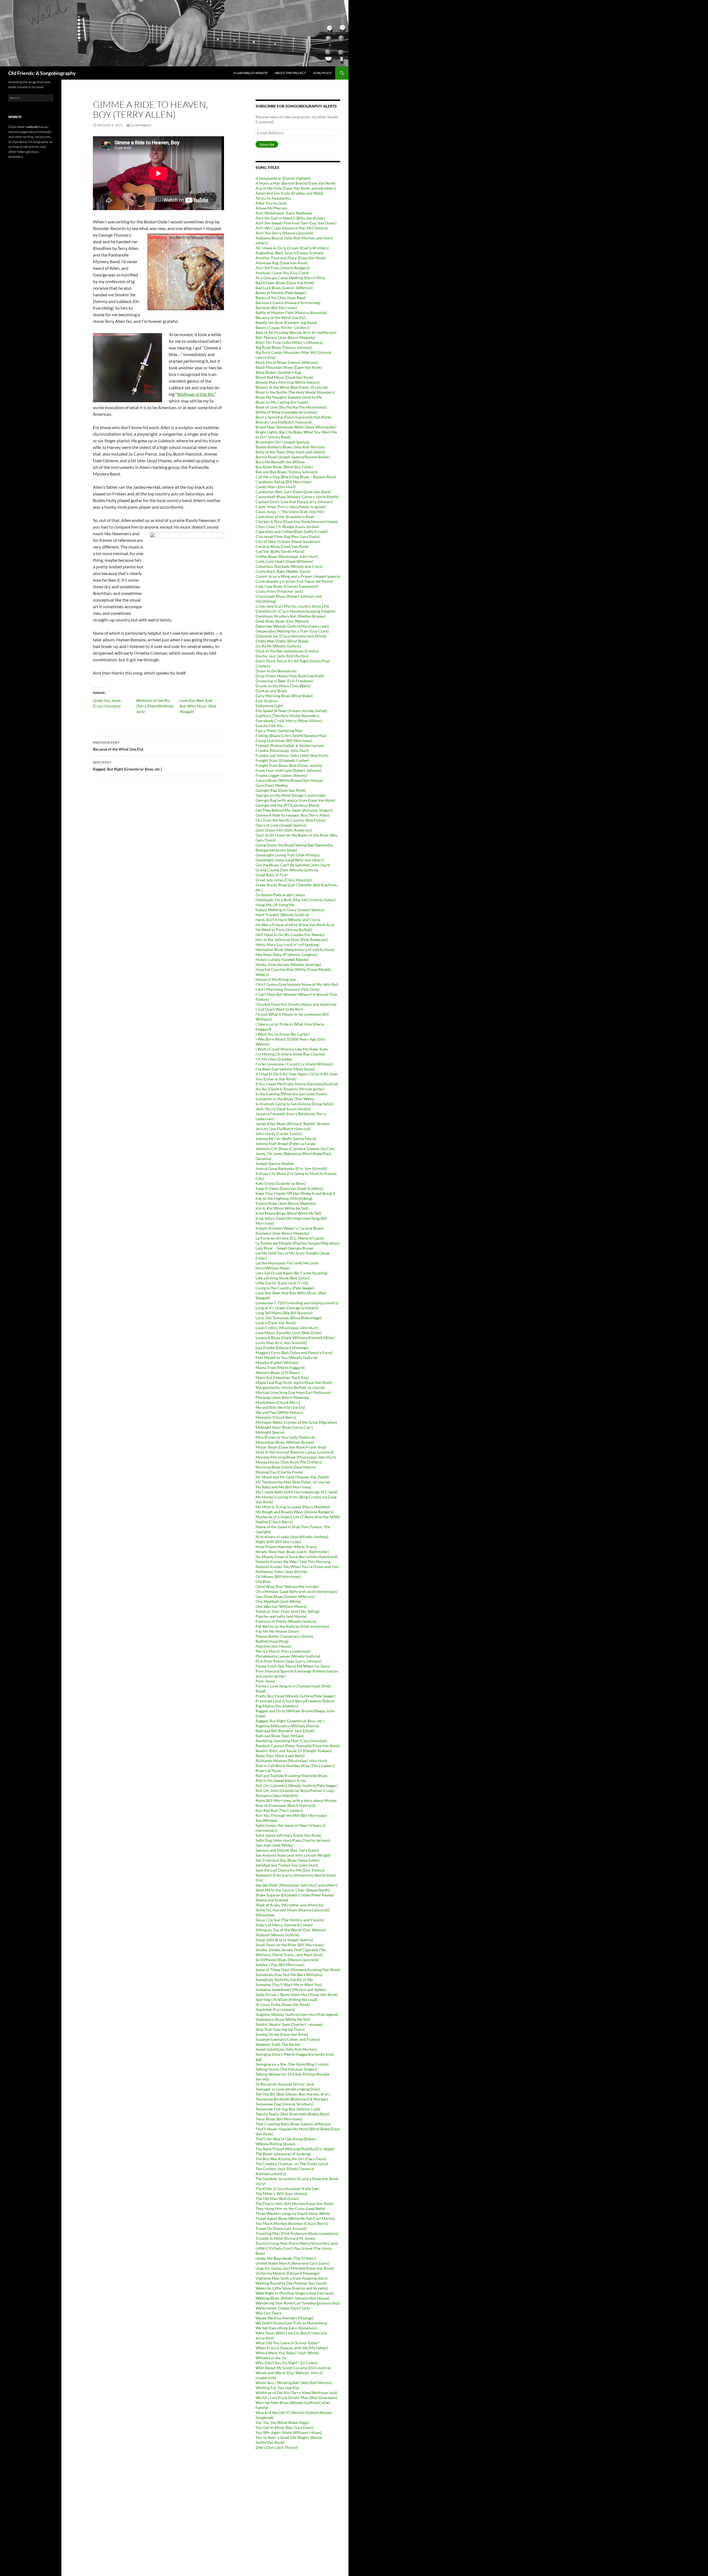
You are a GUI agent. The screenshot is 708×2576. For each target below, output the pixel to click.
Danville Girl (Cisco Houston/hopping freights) (296, 611)
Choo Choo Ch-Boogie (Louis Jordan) (287, 527)
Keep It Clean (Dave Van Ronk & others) (289, 1188)
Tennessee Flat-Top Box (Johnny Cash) (288, 2109)
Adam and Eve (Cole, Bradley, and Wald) (289, 193)
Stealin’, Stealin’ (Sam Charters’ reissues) (289, 2024)
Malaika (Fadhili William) (277, 1363)
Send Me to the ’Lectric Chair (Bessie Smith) (293, 1890)
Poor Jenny (265, 1681)
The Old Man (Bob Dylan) (277, 2199)
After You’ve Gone (271, 203)
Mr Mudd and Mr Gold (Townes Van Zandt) (292, 1477)
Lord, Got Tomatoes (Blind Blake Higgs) (289, 1318)
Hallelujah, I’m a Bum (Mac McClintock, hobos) (296, 900)
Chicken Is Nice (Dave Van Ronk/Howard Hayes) (297, 522)
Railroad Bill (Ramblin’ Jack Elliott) (285, 1731)
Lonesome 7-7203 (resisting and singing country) (297, 1303)
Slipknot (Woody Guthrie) (277, 1935)
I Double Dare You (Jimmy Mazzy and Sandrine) (296, 1004)
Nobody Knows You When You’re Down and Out (297, 1567)
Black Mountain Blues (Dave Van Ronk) (289, 367)
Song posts (322, 73)
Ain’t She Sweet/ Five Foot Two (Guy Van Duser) (296, 223)
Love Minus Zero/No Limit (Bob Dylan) (289, 1333)
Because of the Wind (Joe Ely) (118, 746)
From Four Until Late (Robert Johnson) (289, 770)
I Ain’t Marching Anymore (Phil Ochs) (287, 989)
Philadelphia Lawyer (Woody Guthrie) (288, 1656)
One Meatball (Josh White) (278, 1601)
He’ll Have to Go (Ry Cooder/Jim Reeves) (290, 935)
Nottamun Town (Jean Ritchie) (281, 1572)
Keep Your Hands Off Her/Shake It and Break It (296, 1193)
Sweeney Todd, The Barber (278, 2044)
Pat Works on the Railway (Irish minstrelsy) (292, 1626)
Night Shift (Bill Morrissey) (278, 1542)
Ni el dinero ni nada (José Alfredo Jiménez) (292, 1537)
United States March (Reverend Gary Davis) (292, 2263)
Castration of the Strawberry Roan (285, 517)
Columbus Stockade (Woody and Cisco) (289, 566)
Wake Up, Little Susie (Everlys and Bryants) (292, 2288)
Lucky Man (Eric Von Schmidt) (281, 1343)
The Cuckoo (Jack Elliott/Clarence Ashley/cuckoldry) (285, 2171)
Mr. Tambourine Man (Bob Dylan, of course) (293, 1482)
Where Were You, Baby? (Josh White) (287, 2353)
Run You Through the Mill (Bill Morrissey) (291, 1815)
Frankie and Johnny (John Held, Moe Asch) (292, 755)
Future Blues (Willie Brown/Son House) (289, 780)
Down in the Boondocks (276, 671)
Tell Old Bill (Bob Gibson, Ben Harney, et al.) (293, 2094)
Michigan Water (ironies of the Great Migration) (296, 1422)
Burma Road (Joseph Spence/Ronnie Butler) (293, 457)
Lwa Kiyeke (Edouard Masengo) (282, 1348)
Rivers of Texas (268, 1771)
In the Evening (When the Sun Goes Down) (291, 1094)
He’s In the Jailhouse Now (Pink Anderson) (292, 940)
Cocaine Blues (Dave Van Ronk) (282, 546)
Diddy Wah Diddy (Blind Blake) (282, 641)
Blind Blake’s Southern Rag (278, 372)
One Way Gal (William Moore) (281, 1606)
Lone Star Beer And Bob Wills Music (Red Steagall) (198, 706)
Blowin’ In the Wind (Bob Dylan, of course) (292, 387)
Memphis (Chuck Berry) (276, 1417)
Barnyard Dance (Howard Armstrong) (288, 303)
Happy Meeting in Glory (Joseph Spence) (290, 910)
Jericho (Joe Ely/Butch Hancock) (283, 1129)
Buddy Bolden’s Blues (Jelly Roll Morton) (290, 447)
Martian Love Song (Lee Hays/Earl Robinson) (293, 1392)
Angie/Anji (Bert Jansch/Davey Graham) (290, 253)
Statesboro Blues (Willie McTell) (283, 2019)
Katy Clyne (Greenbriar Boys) (281, 1183)
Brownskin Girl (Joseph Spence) (283, 442)
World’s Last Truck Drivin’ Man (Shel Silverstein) (296, 2398)
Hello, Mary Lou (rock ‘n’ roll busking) (287, 945)
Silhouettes (265, 1915)
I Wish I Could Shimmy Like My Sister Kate (292, 1049)
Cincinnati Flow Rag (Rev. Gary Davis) (288, 536)
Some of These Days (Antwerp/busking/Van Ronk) (298, 1970)
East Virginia (266, 701)
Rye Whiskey (266, 1820)
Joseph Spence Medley (275, 1163)
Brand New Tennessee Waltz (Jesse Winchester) (296, 427)
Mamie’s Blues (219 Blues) (278, 1372)
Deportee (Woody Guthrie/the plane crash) (292, 626)
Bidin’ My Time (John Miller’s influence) (289, 342)
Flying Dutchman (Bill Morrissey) (284, 740)
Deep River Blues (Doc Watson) (282, 621)
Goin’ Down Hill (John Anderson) (284, 830)
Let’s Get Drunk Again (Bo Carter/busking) (291, 1273)
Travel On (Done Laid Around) (281, 2228)
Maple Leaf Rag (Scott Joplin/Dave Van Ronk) (294, 1382)
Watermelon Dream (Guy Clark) (283, 2308)
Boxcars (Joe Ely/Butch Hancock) (284, 422)
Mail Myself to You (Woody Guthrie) (286, 1358)
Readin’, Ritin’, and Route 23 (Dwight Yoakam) (294, 1751)
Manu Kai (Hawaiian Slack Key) (282, 1377)
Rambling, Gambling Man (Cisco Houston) (291, 1741)
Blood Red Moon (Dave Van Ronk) (284, 377)
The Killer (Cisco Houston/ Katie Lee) (287, 2189)
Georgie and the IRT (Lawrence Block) (287, 805)
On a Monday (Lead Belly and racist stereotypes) (296, 1591)
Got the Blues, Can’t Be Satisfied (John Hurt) (293, 865)
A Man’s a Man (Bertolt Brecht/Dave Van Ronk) (296, 183)
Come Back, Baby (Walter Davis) (283, 571)
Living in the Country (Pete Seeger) (285, 1288)
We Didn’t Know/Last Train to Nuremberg (291, 2323)
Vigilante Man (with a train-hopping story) (291, 2278)
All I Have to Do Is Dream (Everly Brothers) (292, 248)
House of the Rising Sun (276, 979)
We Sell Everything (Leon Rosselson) (286, 2328)
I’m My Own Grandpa (274, 1059)
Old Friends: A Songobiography (42, 73)
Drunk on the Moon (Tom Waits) (283, 686)
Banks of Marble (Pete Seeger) (281, 293)
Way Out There (268, 2313)
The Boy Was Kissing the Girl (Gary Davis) (291, 2159)
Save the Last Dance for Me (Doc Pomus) (290, 1870)
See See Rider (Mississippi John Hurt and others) (297, 1885)
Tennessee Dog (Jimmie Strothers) (284, 2104)
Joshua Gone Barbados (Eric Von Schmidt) (291, 1168)
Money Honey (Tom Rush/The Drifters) (289, 1462)
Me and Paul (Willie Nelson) (279, 1412)
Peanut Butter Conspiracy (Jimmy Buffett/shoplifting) (284, 1639)
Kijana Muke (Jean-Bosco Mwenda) (286, 1203)
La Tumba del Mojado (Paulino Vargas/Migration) (297, 1243)
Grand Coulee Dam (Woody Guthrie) (287, 870)
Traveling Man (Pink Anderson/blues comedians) (297, 2233)
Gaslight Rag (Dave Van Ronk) (281, 790)
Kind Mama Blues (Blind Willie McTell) (288, 1213)
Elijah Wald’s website (251, 73)
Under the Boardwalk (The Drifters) (286, 2258)
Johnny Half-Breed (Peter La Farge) (286, 1144)
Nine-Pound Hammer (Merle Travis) (286, 1547)
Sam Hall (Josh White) (274, 1845)
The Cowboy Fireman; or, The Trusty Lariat (292, 2164)
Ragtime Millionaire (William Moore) (287, 1726)
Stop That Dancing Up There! (280, 2029)
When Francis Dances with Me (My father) (292, 2348)
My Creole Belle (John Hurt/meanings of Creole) (297, 1492)
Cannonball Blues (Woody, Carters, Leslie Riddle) (297, 497)
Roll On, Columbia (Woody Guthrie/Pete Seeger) (297, 1785)
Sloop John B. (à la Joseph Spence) (284, 1940)
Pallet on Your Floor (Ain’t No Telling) (287, 1611)
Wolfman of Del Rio (196, 394)
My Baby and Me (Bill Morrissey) (283, 1487)
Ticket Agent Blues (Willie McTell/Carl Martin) (295, 2218)
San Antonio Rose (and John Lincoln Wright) (293, 1855)
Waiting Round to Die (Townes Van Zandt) (291, 2283)
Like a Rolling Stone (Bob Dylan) (283, 1278)
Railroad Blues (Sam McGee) (280, 1736)
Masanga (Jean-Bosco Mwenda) (282, 1397)
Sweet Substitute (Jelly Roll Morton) (286, 2049)
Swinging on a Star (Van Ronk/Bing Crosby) (292, 2064)
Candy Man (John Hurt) (276, 487)
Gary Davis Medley (272, 785)
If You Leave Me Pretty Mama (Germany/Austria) (297, 1084)
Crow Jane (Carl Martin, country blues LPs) (292, 606)
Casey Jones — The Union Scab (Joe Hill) (290, 512)
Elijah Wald (141, 125)
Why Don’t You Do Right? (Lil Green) (287, 2363)
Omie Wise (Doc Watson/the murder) (287, 1586)
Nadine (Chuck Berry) (274, 1522)
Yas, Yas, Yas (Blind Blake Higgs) (282, 2422)
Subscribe (267, 144)
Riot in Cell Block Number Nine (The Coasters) (295, 1766)
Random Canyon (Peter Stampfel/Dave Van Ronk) (298, 1746)
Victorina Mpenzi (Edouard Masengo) (287, 2273)
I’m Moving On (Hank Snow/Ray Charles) (290, 1054)
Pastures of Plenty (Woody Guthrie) (286, 1621)
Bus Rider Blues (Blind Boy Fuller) (284, 467)
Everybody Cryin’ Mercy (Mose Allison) (289, 721)
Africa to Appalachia (273, 198)
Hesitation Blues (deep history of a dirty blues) (295, 949)
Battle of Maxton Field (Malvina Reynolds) (291, 313)
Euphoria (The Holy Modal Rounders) (287, 716)
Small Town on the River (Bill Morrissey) (290, 1945)
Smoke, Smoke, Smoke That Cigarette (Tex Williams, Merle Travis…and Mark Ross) (291, 1952)
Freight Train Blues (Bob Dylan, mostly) (289, 765)
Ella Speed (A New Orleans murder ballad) (291, 711)
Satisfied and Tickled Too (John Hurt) (287, 1865)
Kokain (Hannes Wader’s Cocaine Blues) (290, 1228)
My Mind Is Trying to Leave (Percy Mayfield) (293, 1507)
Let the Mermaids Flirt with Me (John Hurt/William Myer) (287, 1265)
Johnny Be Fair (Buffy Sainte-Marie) (286, 1139)
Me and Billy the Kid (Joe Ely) (280, 1407)
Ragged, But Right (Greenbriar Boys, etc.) (127, 766)
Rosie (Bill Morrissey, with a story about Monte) (296, 1800)
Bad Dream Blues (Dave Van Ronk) (285, 283)
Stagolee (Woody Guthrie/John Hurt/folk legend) (297, 2014)
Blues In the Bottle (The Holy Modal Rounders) (295, 392)
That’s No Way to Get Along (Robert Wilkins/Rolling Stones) (286, 2141)
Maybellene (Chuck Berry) (278, 1402)
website (33, 127)
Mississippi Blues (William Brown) (285, 1442)
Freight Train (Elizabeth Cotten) (282, 760)
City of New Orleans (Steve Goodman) (288, 541)
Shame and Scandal (272, 1900)
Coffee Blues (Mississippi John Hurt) (287, 556)
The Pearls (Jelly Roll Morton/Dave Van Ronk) (295, 2203)
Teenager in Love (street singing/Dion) (288, 2089)
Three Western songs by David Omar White (293, 2213)
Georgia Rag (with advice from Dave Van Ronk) (295, 800)
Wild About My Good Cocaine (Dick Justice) (293, 2368)
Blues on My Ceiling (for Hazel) (282, 402)
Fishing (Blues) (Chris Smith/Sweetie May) (291, 736)
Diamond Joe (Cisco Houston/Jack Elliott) (291, 636)
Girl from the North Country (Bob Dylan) (291, 820)
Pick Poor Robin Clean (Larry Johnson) (289, 1661)
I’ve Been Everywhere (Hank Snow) (285, 1069)
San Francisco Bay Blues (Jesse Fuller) (288, 1860)
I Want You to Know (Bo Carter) (283, 1034)
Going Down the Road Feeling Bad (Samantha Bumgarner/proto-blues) (294, 847)
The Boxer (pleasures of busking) (283, 2154)
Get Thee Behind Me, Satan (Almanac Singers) (294, 810)
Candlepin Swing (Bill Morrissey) (283, 482)
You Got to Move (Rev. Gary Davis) (285, 2427)
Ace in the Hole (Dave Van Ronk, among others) (296, 188)
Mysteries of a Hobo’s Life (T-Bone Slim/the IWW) (298, 1517)
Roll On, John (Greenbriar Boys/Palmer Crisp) (295, 1790)
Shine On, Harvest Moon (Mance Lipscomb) (292, 1910)
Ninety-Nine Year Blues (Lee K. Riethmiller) (292, 1552)
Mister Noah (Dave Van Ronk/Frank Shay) (291, 1447)
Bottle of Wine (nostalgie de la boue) (286, 412)
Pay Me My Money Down (277, 1631)
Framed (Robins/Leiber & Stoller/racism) (290, 745)
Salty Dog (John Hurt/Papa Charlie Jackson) (293, 1840)
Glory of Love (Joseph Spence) (281, 825)
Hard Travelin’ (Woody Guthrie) (282, 915)
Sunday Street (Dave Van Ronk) (282, 2034)
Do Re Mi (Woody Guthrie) (278, 646)
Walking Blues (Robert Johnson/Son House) (292, 2298)
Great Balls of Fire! (272, 875)
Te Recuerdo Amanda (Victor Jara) (285, 2084)
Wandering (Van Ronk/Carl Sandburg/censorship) (298, 2303)
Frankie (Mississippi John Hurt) (282, 750)
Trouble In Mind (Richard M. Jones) (285, 2238)
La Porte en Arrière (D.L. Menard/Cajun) (290, 1238)
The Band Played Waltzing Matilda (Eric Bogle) (295, 2149)
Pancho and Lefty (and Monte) (281, 1616)
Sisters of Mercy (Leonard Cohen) (284, 1925)
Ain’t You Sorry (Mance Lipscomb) (284, 233)
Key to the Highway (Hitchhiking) (284, 1198)
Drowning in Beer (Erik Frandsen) (284, 681)
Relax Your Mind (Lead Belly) (280, 1756)
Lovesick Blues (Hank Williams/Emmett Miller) (295, 1338)
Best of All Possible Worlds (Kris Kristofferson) (296, 332)
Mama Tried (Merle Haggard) (280, 1367)
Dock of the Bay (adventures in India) (287, 651)
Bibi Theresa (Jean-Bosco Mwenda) (285, 337)
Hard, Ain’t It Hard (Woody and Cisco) (288, 920)
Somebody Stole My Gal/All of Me (284, 1980)
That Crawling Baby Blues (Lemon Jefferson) (293, 2124)
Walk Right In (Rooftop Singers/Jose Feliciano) (295, 2293)
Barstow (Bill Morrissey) (276, 308)
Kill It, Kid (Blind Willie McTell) (282, 1208)
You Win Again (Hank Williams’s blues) (289, 2432)
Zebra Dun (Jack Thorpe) (277, 2447)
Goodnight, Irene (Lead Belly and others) (290, 860)
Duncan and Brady (271, 691)
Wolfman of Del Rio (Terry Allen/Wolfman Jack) (155, 706)
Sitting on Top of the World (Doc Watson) (291, 1930)
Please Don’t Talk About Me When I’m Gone (292, 1666)
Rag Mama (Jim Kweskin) (277, 1706)
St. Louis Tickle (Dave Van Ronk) (283, 2004)
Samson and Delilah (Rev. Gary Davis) (287, 1850)
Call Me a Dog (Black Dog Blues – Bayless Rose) (296, 477)
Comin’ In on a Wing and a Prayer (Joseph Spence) (298, 576)
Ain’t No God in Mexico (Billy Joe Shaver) (290, 218)
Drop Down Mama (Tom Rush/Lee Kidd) (290, 676)
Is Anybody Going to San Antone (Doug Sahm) (294, 1104)
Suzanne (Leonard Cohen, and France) (288, 2039)
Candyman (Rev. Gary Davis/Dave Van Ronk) (293, 492)
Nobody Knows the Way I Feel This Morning (293, 1562)
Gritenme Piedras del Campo (280, 895)
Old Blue (263, 1581)
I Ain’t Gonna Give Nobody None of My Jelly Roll (297, 984)
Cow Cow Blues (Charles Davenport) (287, 586)
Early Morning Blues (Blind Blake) (284, 696)
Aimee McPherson (271, 208)
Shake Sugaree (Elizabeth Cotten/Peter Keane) (295, 1895)
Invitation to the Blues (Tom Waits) (285, 1099)
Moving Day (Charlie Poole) (279, 1472)
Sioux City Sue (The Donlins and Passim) (290, 1920)
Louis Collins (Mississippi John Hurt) (287, 1328)
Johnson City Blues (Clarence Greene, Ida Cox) (295, 1149)
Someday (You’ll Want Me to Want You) (289, 1985)
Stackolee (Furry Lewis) (275, 2009)
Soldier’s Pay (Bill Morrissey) (280, 1965)
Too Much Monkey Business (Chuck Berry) (292, 2223)
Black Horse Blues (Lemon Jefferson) (287, 362)
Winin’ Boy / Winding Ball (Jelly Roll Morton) (294, 2383)
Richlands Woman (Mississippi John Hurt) (291, 1761)
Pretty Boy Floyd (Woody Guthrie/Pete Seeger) (295, 1696)
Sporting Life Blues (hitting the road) (286, 1999)
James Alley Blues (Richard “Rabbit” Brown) (293, 1124)
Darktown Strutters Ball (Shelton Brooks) (291, 616)
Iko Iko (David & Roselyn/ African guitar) (290, 1089)
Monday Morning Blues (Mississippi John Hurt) (296, 1457)
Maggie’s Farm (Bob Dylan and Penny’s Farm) (294, 1353)
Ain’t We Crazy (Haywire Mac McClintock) (292, 228)
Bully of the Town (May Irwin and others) (290, 452)
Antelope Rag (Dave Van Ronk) (282, 263)
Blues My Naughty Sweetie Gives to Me (289, 397)
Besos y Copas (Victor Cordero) (283, 327)
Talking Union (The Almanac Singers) (287, 2069)
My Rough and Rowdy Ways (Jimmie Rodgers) (294, 1512)
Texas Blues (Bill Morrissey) (279, 2119)
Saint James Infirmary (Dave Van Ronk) (288, 1835)
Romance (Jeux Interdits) (277, 1795)
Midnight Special (270, 1432)
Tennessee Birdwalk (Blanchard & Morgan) (292, 2099)
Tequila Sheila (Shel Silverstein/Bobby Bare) (292, 2114)
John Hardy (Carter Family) (279, 1134)
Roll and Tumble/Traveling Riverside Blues (291, 1776)
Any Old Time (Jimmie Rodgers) (283, 268)
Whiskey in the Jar (271, 2358)
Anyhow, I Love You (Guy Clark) (282, 273)
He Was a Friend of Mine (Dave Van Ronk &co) (295, 925)
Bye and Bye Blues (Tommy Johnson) (287, 472)
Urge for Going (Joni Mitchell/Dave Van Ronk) (295, 2268)
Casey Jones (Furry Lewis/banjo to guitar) (291, 507)
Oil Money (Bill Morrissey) (278, 1576)
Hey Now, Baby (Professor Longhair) (287, 954)
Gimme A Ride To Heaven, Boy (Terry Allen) (292, 815)
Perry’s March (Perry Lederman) (283, 1651)
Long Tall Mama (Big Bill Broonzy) (284, 1313)
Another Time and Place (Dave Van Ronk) (291, 258)
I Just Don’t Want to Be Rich (279, 1009)
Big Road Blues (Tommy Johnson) (284, 347)
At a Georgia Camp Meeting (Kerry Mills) (290, 278)
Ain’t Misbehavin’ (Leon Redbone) (284, 213)
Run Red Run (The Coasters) (279, 1810)
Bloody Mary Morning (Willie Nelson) (288, 382)
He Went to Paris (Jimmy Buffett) (284, 930)
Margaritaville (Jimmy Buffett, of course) (290, 1387)
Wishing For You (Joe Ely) (277, 2388)
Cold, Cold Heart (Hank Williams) (284, 561)
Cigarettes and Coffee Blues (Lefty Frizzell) (292, 531)
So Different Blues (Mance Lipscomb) (287, 1960)
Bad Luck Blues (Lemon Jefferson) (284, 288)
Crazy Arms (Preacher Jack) (279, 591)
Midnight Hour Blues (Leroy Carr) (284, 1427)
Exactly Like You (269, 726)
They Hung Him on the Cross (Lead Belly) (290, 2208)
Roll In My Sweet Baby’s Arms (281, 1781)
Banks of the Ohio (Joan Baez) (281, 298)
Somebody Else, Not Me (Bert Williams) (289, 1975)
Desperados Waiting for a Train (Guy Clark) (292, 631)
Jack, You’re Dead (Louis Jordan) (283, 1109)
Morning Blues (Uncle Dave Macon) (286, 1467)
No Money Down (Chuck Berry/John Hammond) (297, 1557)
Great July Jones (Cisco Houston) (284, 880)
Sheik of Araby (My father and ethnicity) (290, 1905)
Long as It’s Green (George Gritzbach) (287, 1308)
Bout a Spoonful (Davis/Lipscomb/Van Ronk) (293, 417)
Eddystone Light (269, 706)
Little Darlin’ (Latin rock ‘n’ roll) (282, 1283)
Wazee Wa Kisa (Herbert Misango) (285, 2318)
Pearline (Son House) (273, 1646)
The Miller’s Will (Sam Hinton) (281, 2194)
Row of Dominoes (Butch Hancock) (286, 1805)
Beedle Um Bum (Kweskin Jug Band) (286, 322)
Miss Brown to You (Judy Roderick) (285, 1437)
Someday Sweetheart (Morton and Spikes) (291, 1990)
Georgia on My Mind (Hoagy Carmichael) (291, 795)
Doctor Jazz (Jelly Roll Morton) (282, 656)
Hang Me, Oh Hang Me (275, 905)
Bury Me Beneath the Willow (280, 462)
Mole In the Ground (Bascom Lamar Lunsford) (295, 1452)
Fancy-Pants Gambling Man (279, 731)
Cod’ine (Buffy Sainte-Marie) (280, 551)
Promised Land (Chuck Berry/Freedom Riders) (295, 1701)
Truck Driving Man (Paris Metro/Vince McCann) (297, 2243)
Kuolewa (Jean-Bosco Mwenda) (282, 1233)
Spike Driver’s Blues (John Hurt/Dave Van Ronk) (296, 1994)
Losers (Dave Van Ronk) (276, 1323)
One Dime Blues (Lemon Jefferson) (285, 1596)
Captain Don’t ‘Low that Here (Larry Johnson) (294, 502)
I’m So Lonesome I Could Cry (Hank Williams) (294, 1064)
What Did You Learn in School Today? (287, 2343)
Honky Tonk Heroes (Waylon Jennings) (288, 964)
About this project (290, 73)
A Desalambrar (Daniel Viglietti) (283, 178)
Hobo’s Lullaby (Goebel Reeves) (282, 959)
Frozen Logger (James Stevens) (281, 775)
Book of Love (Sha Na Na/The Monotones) (291, 407)
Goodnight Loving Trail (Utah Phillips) (288, 855)
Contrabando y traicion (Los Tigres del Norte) (294, 581)
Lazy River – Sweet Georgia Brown (285, 1248)
